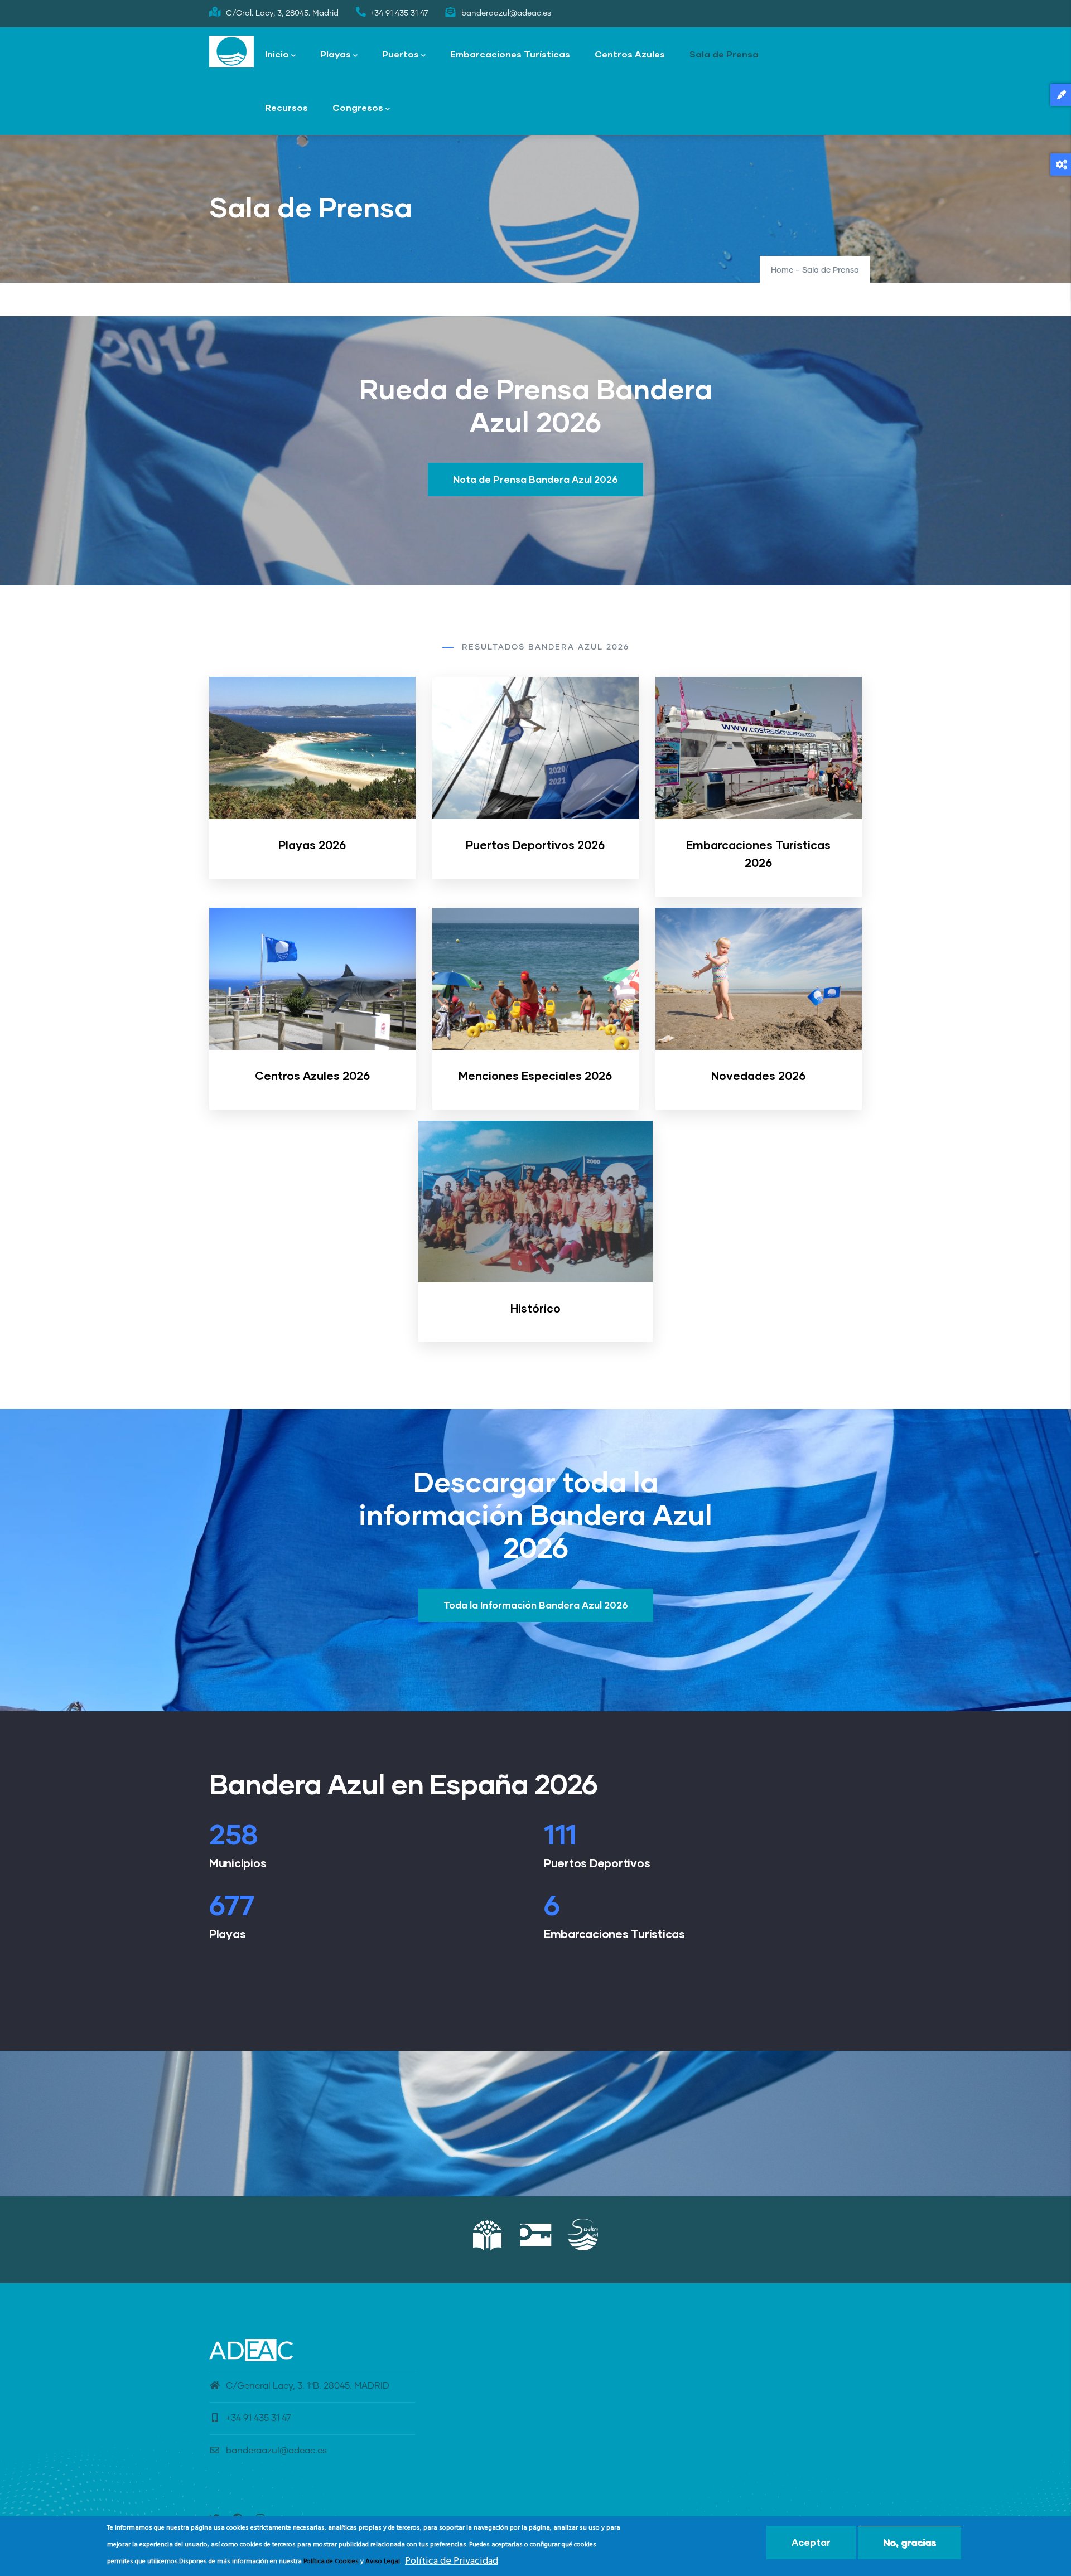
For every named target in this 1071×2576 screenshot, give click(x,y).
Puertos (401, 54)
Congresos (358, 107)
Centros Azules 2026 (312, 1076)
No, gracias (910, 2542)
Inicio (277, 54)
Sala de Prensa (724, 54)
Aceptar (811, 2542)
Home (782, 270)
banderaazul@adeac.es (276, 2451)
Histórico (535, 1308)
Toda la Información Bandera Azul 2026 (536, 1605)
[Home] (231, 52)
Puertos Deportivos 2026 (535, 845)
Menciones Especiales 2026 (535, 1076)
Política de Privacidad (452, 2561)
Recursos (286, 107)
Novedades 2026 (758, 1076)
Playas (336, 54)
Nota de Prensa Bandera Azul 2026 (535, 479)
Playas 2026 (312, 845)
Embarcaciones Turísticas (510, 54)
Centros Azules (630, 54)
